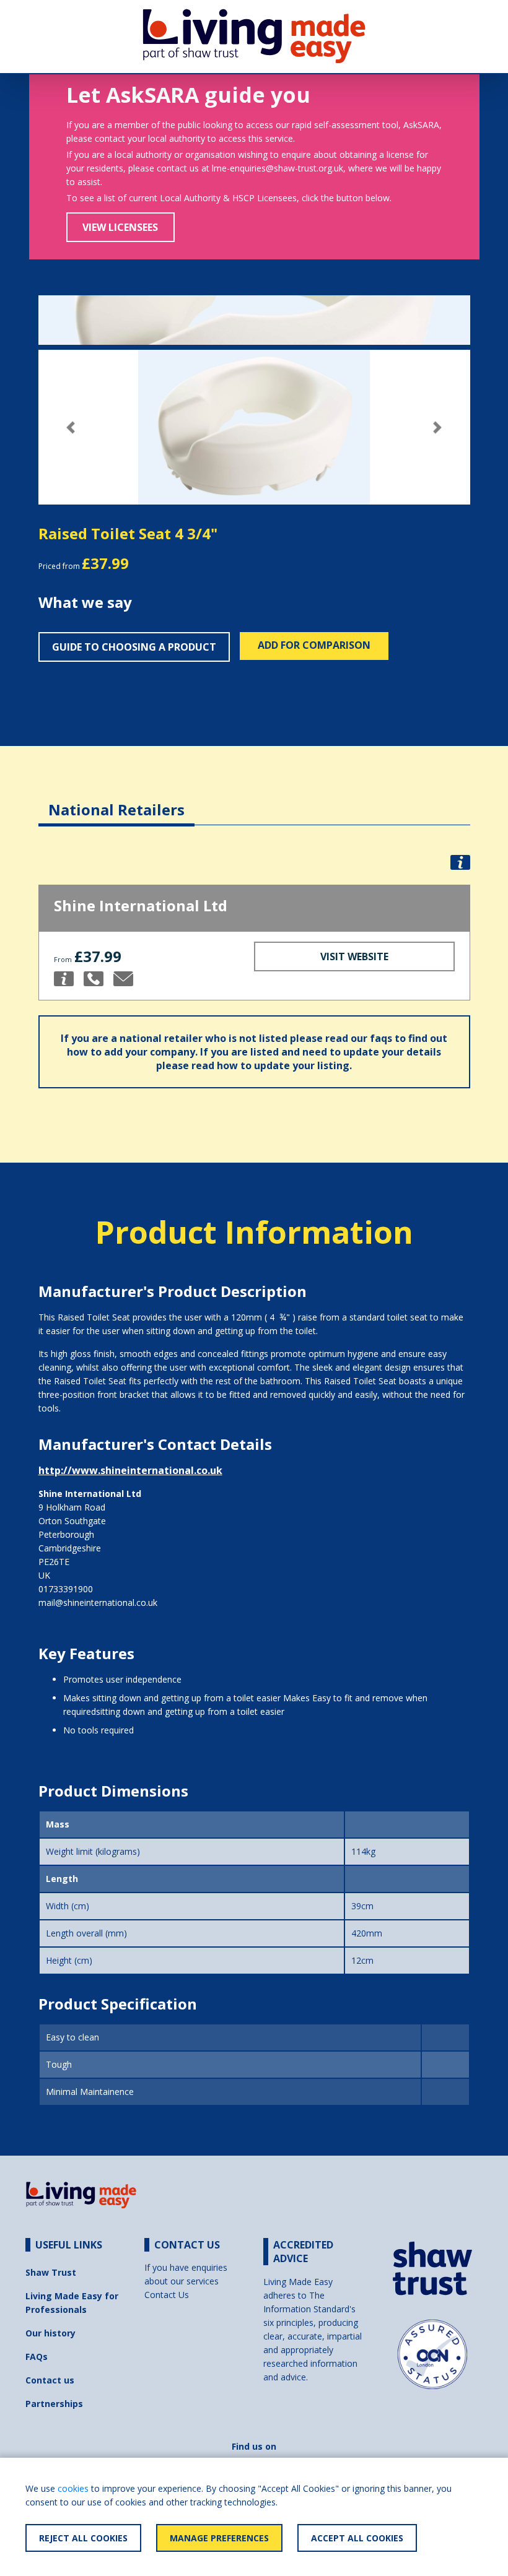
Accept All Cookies (357, 2538)
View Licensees (120, 227)
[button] (71, 427)
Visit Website (354, 956)
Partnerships (54, 2404)
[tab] (116, 800)
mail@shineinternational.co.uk (98, 1602)
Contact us (50, 2380)
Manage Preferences (219, 2538)
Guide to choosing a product (134, 647)
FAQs (37, 2357)
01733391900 (66, 1589)
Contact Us (167, 2295)
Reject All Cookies (83, 2538)
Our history (50, 2333)
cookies (73, 2488)
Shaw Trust (51, 2272)
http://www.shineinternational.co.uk (130, 1470)
